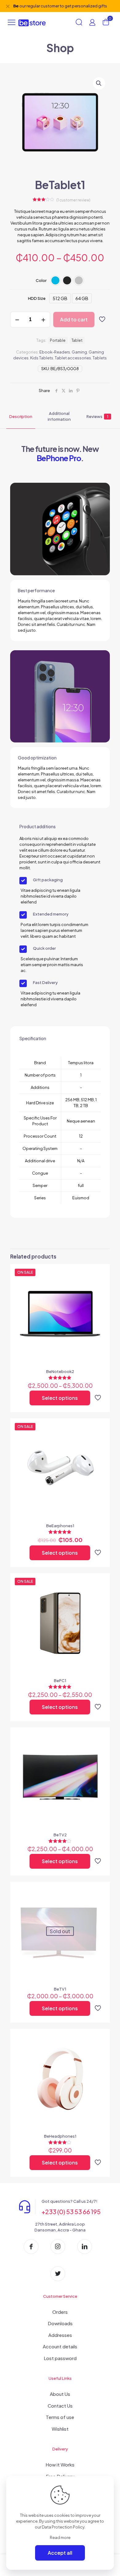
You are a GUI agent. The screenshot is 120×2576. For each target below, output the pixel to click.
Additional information (59, 416)
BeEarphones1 (60, 1526)
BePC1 (60, 1681)
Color (41, 280)
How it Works (60, 2464)
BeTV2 (60, 1835)
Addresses (60, 2335)
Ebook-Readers (55, 352)
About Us (60, 2394)
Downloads (60, 2323)
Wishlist (60, 2429)
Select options (60, 1398)
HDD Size (37, 298)
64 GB (82, 298)
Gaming (79, 352)
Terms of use (60, 2417)
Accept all (60, 2553)
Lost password (60, 2358)
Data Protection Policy (63, 2527)
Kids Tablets (42, 358)
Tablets (100, 358)
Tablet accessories (73, 358)
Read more (60, 2537)
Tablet (77, 340)
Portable (58, 340)
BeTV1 (60, 1989)
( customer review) (73, 200)
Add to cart (74, 319)
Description (21, 416)
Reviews (97, 416)
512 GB (60, 298)
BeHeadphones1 (60, 2136)
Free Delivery (60, 2476)
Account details (60, 2346)
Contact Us (60, 2406)
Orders (60, 2312)
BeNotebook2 (60, 1371)
